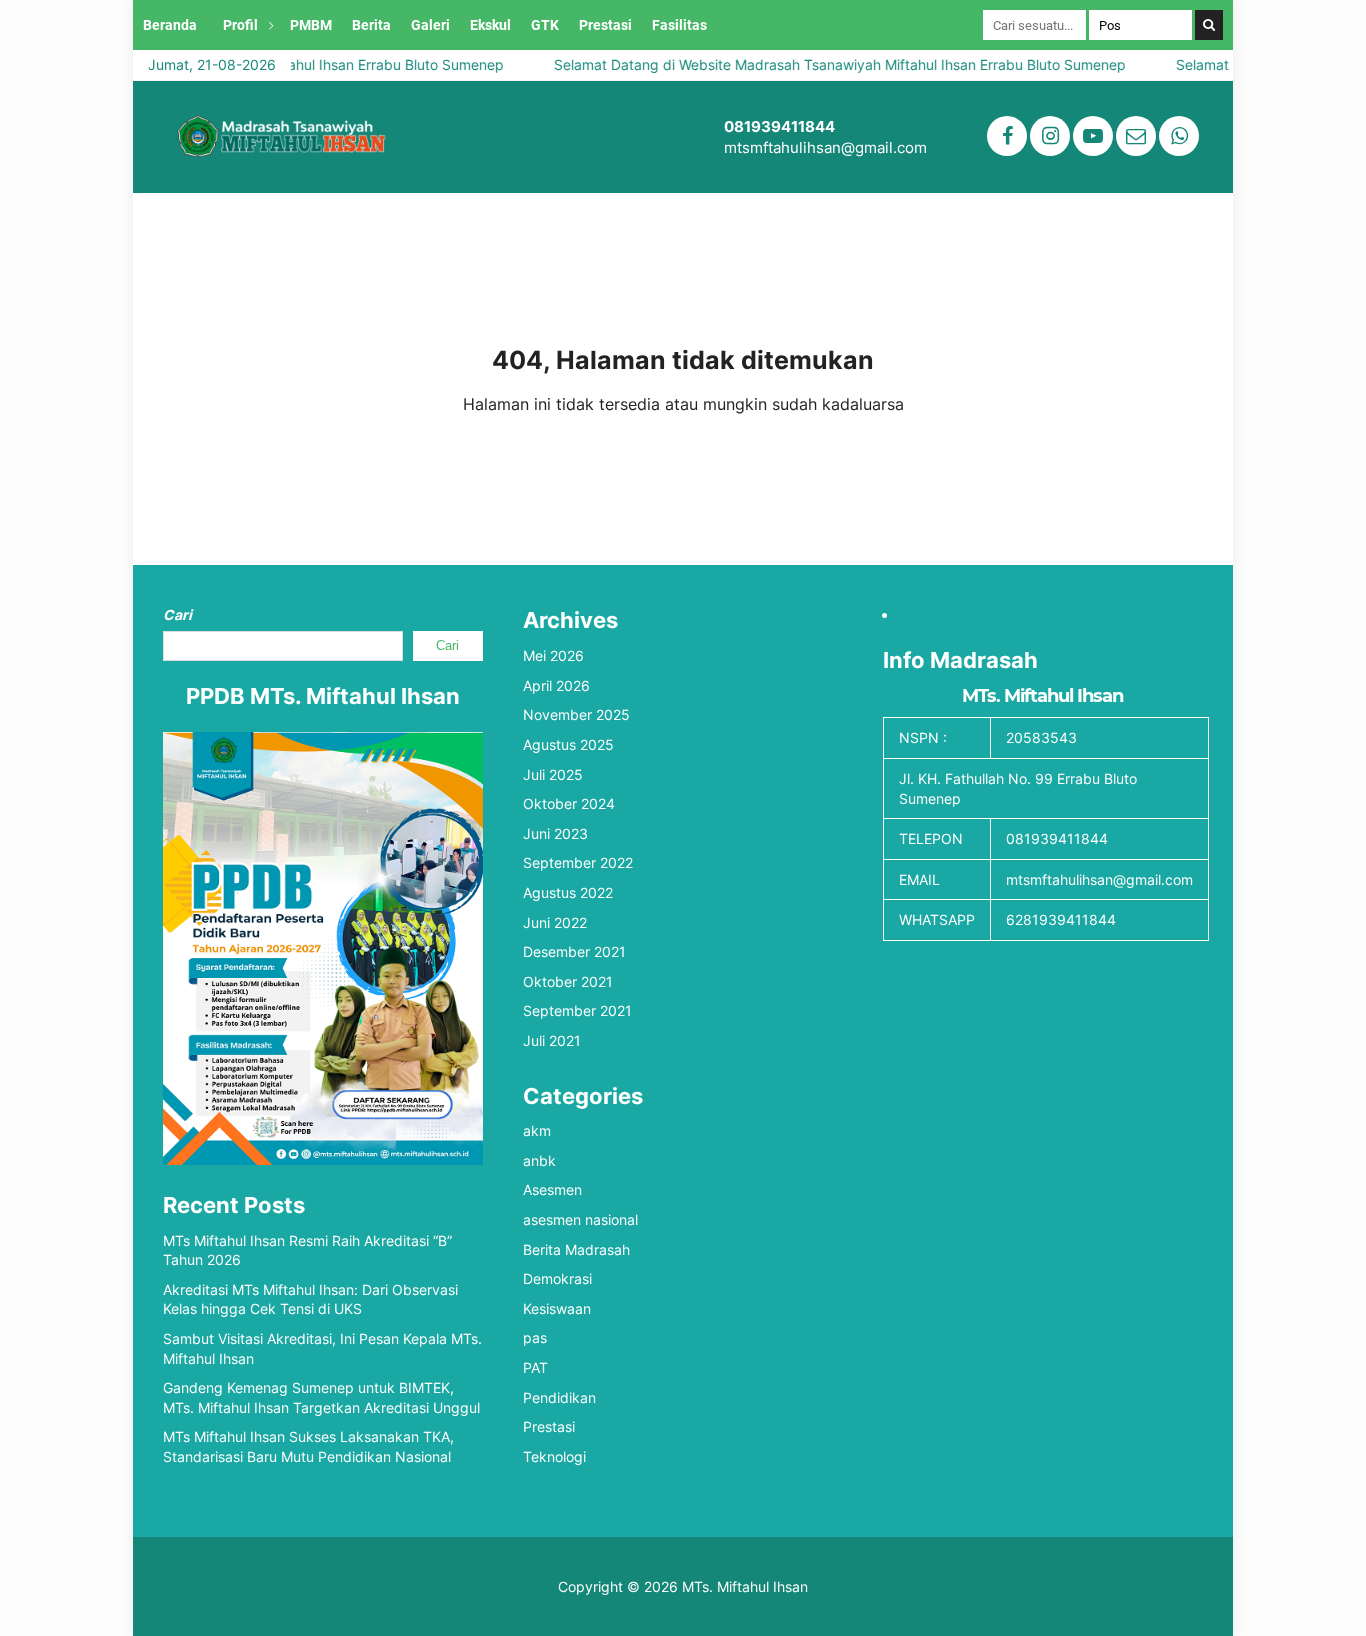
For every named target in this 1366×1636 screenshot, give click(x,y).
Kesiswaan (557, 1308)
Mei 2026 (553, 655)
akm (537, 1130)
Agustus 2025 (568, 744)
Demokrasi (557, 1278)
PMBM (311, 25)
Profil (240, 25)
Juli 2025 (553, 774)
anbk (539, 1160)
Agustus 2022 (568, 892)
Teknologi (554, 1456)
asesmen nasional (580, 1219)
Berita (371, 25)
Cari (177, 614)
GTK (545, 25)
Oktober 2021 (568, 981)
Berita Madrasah (576, 1249)
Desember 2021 (574, 951)
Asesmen (552, 1189)
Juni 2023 (555, 833)
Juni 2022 (555, 922)
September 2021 (577, 1010)
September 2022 (578, 862)
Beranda (170, 25)
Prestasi (605, 25)
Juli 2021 (552, 1040)
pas (535, 1337)
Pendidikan (559, 1397)
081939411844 (779, 126)
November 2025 (576, 714)
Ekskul (490, 25)
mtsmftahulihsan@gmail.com (825, 147)
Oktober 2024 (569, 803)
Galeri (430, 25)
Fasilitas (679, 25)
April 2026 (556, 685)
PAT (535, 1367)
